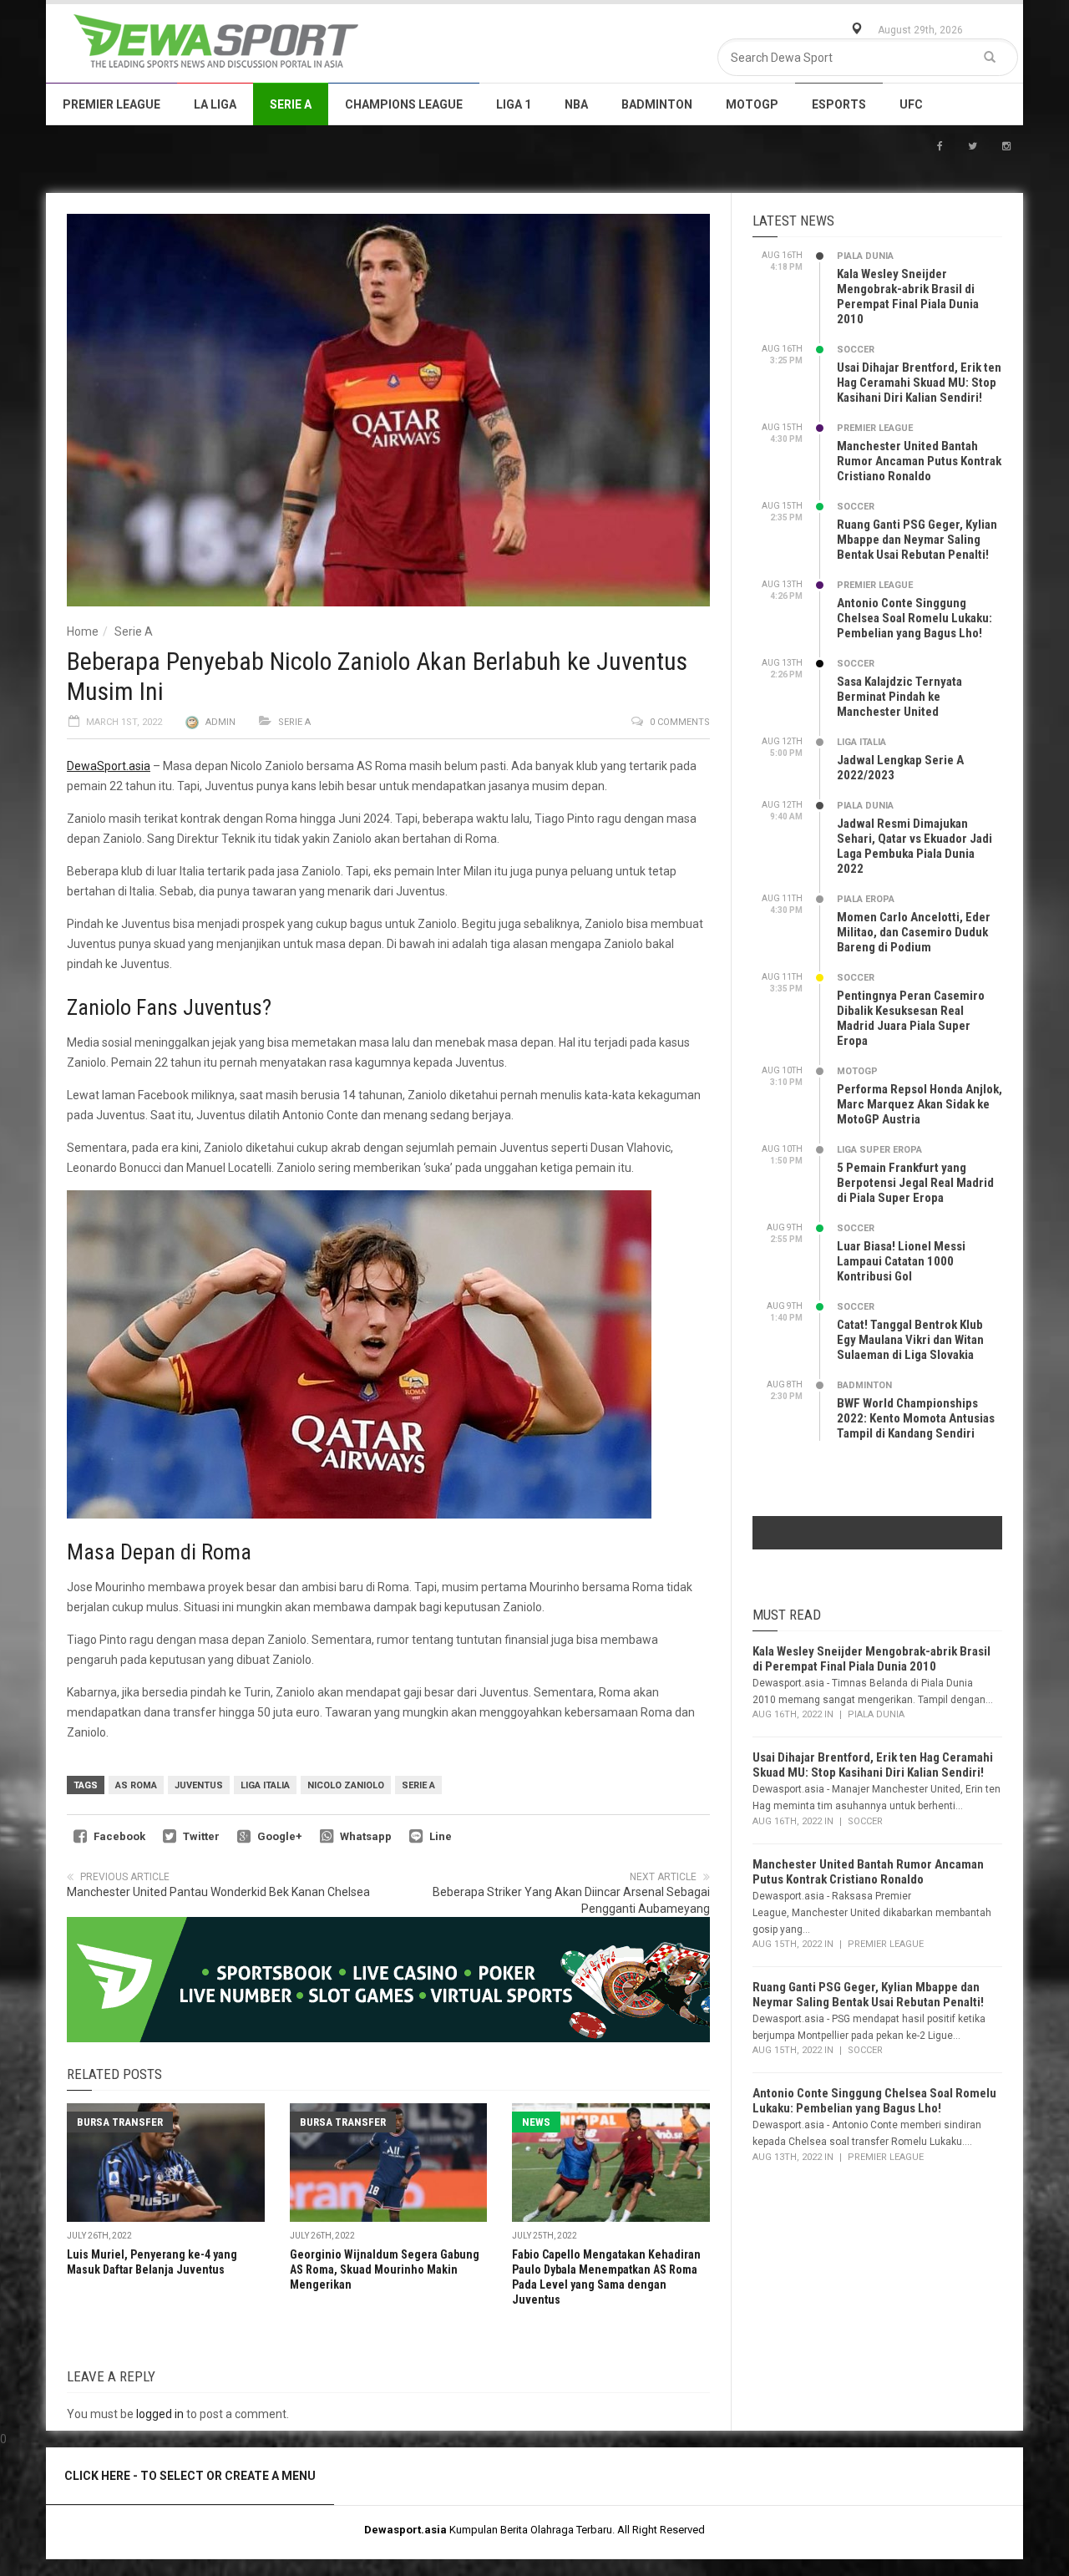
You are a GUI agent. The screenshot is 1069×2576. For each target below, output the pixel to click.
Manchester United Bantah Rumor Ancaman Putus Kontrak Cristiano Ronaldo (919, 461)
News (536, 2122)
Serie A (291, 104)
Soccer (856, 350)
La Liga (215, 104)
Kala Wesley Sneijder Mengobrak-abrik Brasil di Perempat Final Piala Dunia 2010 (908, 297)
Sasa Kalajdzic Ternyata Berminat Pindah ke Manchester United (899, 697)
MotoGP (752, 104)
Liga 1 (514, 104)
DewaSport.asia (109, 766)
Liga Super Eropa (879, 1150)
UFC (911, 104)
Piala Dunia (865, 256)
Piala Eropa (866, 899)
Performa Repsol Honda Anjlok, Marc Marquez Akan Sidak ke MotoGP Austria (920, 1104)
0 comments (680, 722)
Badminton (657, 104)
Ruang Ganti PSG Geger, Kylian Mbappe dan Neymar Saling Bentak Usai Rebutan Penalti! (917, 540)
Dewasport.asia (405, 2530)
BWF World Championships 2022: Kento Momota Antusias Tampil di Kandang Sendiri (916, 1418)
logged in (160, 2414)
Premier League (111, 104)
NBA (576, 104)
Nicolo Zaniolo (346, 1785)
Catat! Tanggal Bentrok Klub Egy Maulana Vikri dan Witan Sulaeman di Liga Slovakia (910, 1340)
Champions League (404, 104)
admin (220, 722)
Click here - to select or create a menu (190, 2476)
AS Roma (136, 1785)
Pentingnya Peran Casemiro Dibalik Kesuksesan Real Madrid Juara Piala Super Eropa (911, 1018)
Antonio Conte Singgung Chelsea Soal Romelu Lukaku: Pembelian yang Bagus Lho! (914, 618)
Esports (839, 104)
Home (83, 631)
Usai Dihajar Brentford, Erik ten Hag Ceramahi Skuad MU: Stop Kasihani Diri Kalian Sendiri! (919, 383)
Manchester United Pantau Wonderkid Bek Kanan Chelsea (218, 1892)
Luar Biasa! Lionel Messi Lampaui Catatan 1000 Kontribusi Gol (901, 1261)
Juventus (199, 1785)
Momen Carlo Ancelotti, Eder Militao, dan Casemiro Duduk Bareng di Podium (914, 932)
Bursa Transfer (120, 2122)
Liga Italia (265, 1785)
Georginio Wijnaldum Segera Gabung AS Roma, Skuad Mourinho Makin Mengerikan (385, 2269)
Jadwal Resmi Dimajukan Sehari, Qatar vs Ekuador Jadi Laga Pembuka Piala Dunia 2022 (914, 846)
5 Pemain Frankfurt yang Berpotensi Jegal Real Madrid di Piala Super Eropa (915, 1183)
